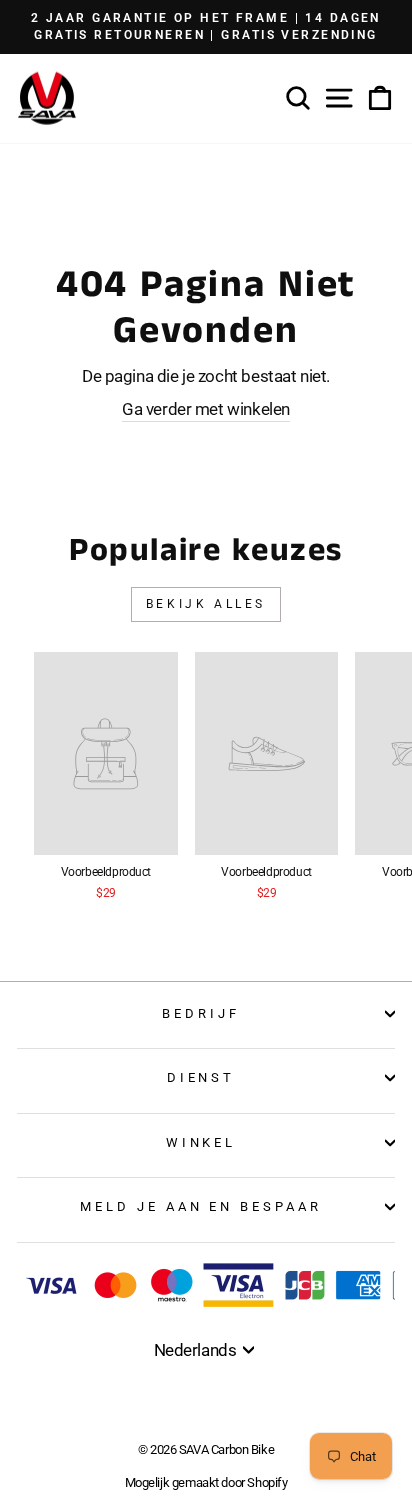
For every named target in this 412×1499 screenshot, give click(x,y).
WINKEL (201, 1142)
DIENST (201, 1077)
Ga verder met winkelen (206, 409)
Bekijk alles (206, 604)
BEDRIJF (201, 1013)
